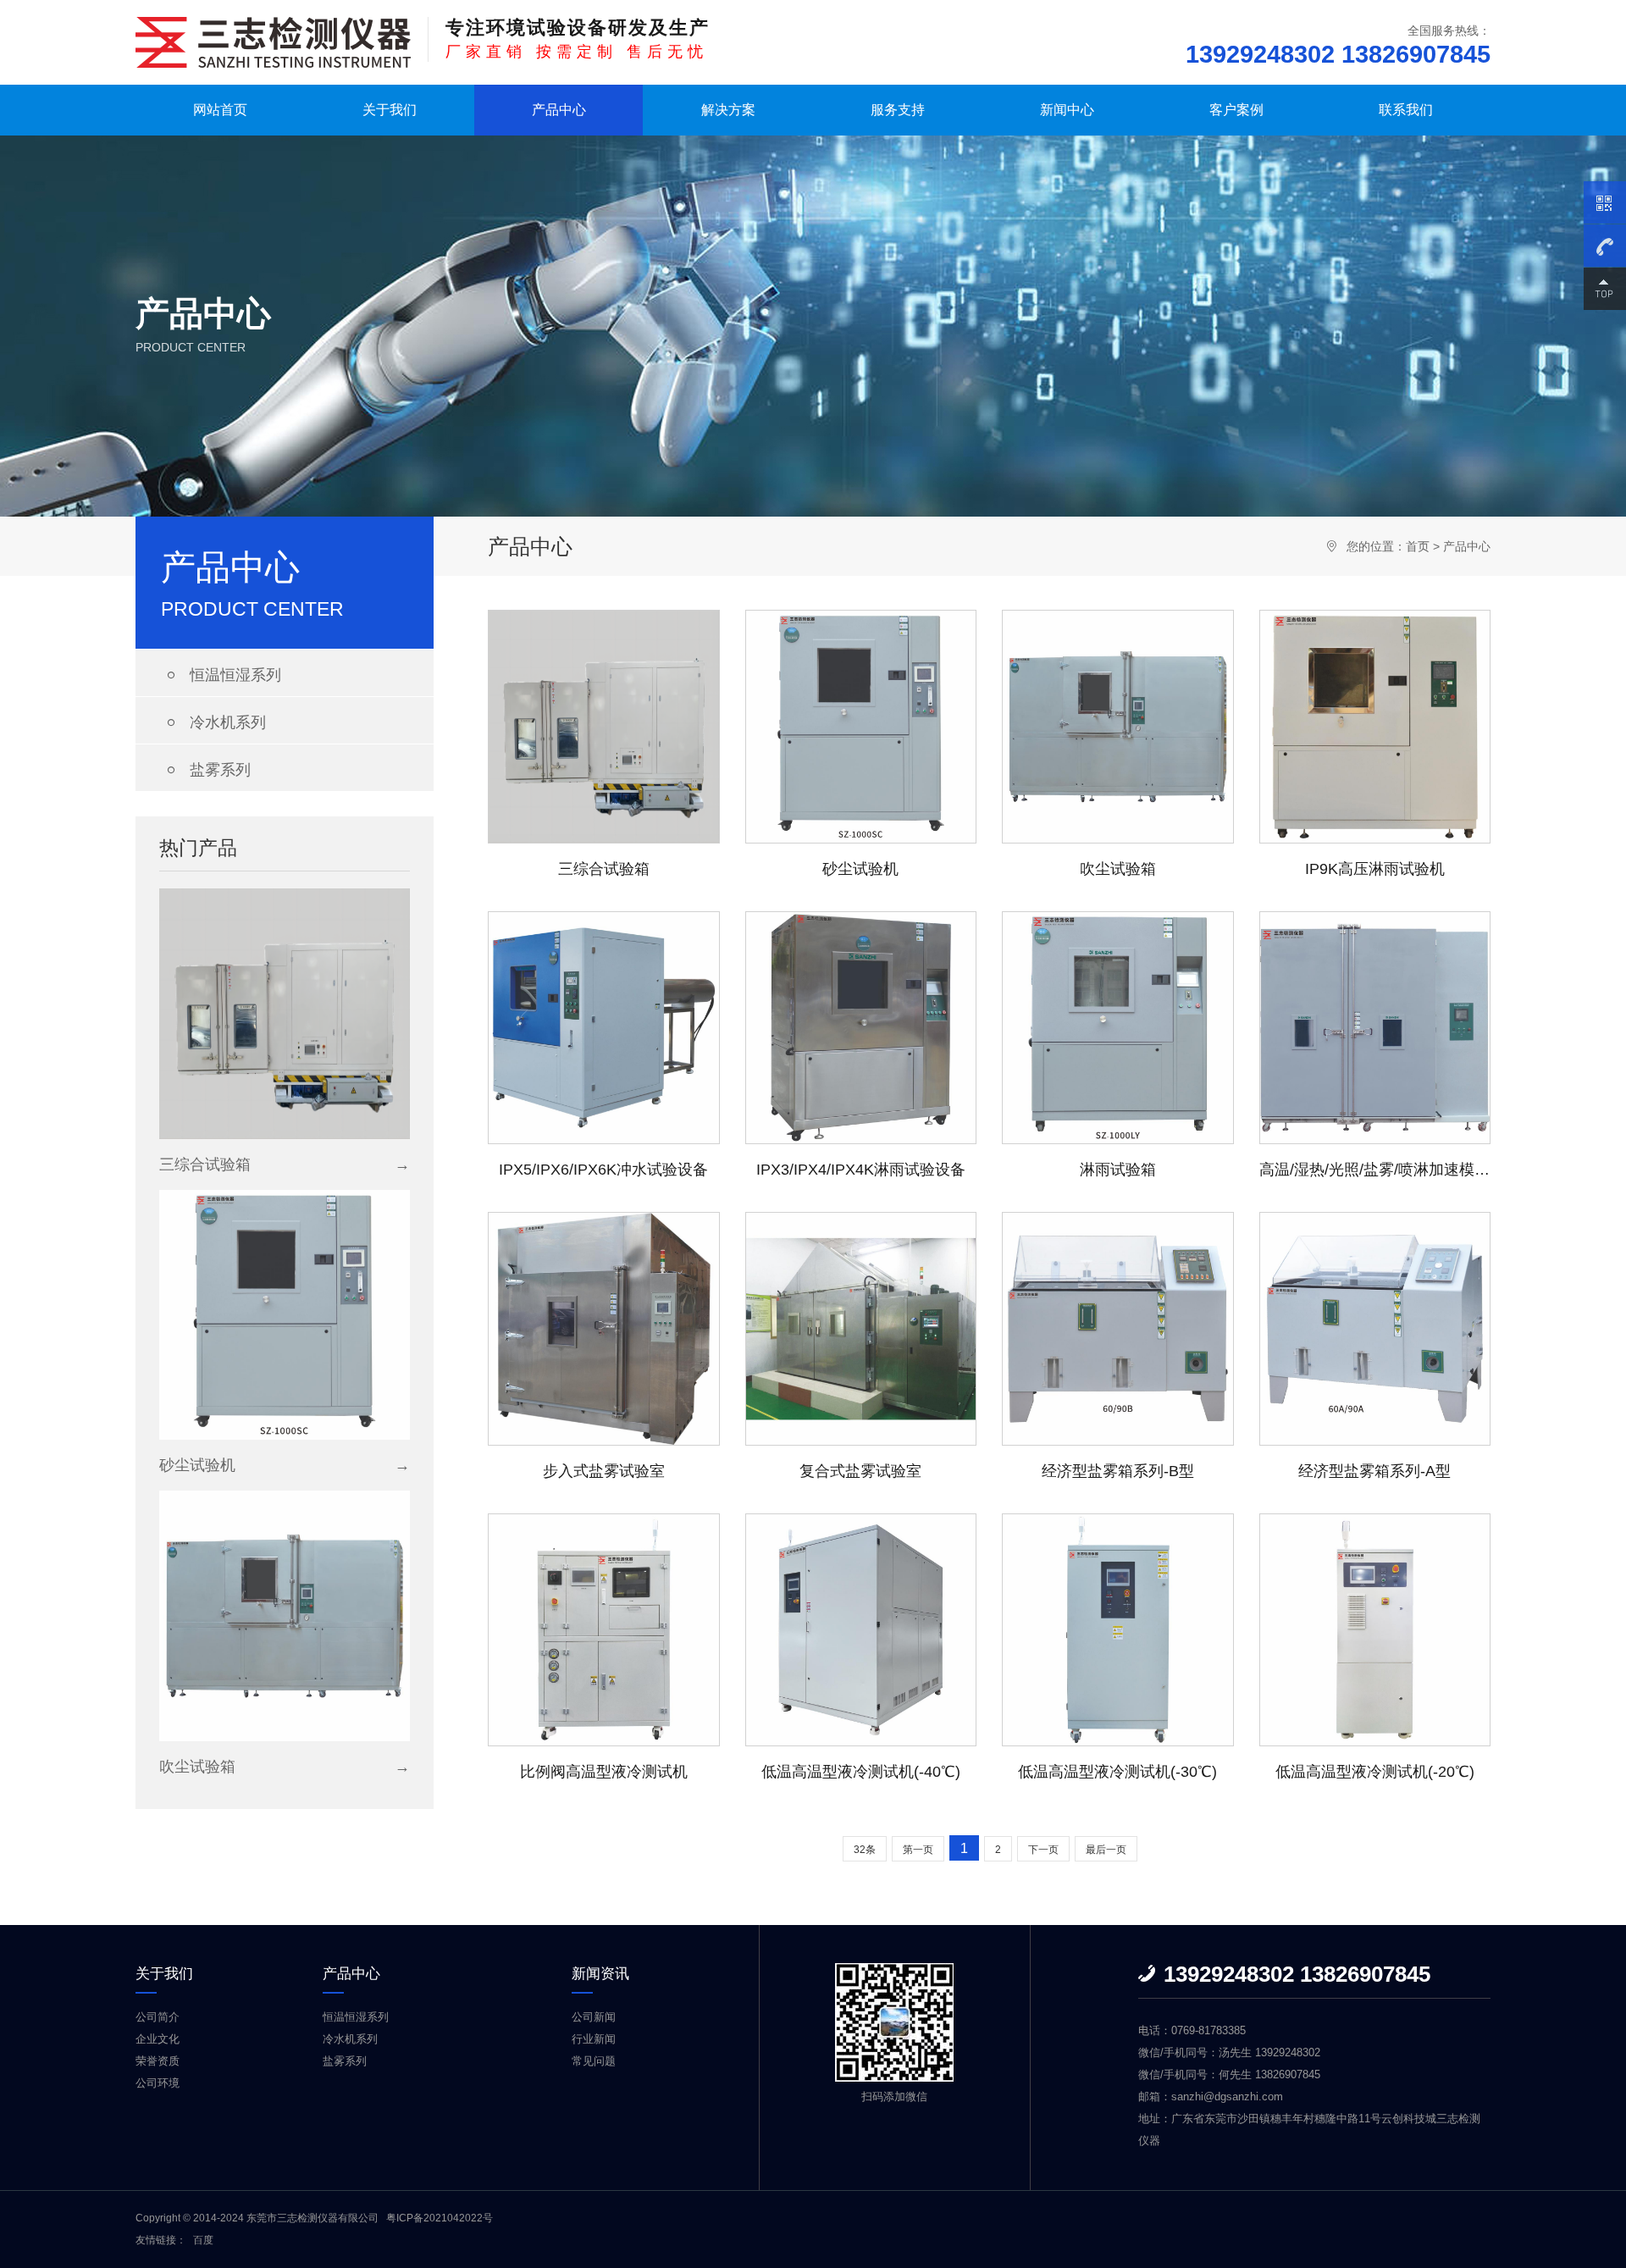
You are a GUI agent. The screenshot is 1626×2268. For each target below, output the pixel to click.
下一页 (1043, 1850)
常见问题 (594, 2061)
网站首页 (220, 110)
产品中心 (559, 110)
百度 (203, 2240)
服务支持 (898, 110)
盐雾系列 (206, 770)
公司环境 (158, 2083)
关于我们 (390, 110)
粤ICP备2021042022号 (440, 2218)
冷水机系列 (213, 722)
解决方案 (728, 110)
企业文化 (158, 2039)
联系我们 (1406, 110)
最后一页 (1106, 1850)
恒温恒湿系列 (221, 675)
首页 (1418, 546)
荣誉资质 (158, 2061)
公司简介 (158, 2017)
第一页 (918, 1850)
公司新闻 (594, 2017)
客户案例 (1236, 110)
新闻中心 (1067, 110)
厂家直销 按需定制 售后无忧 (578, 39)
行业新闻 (594, 2039)
